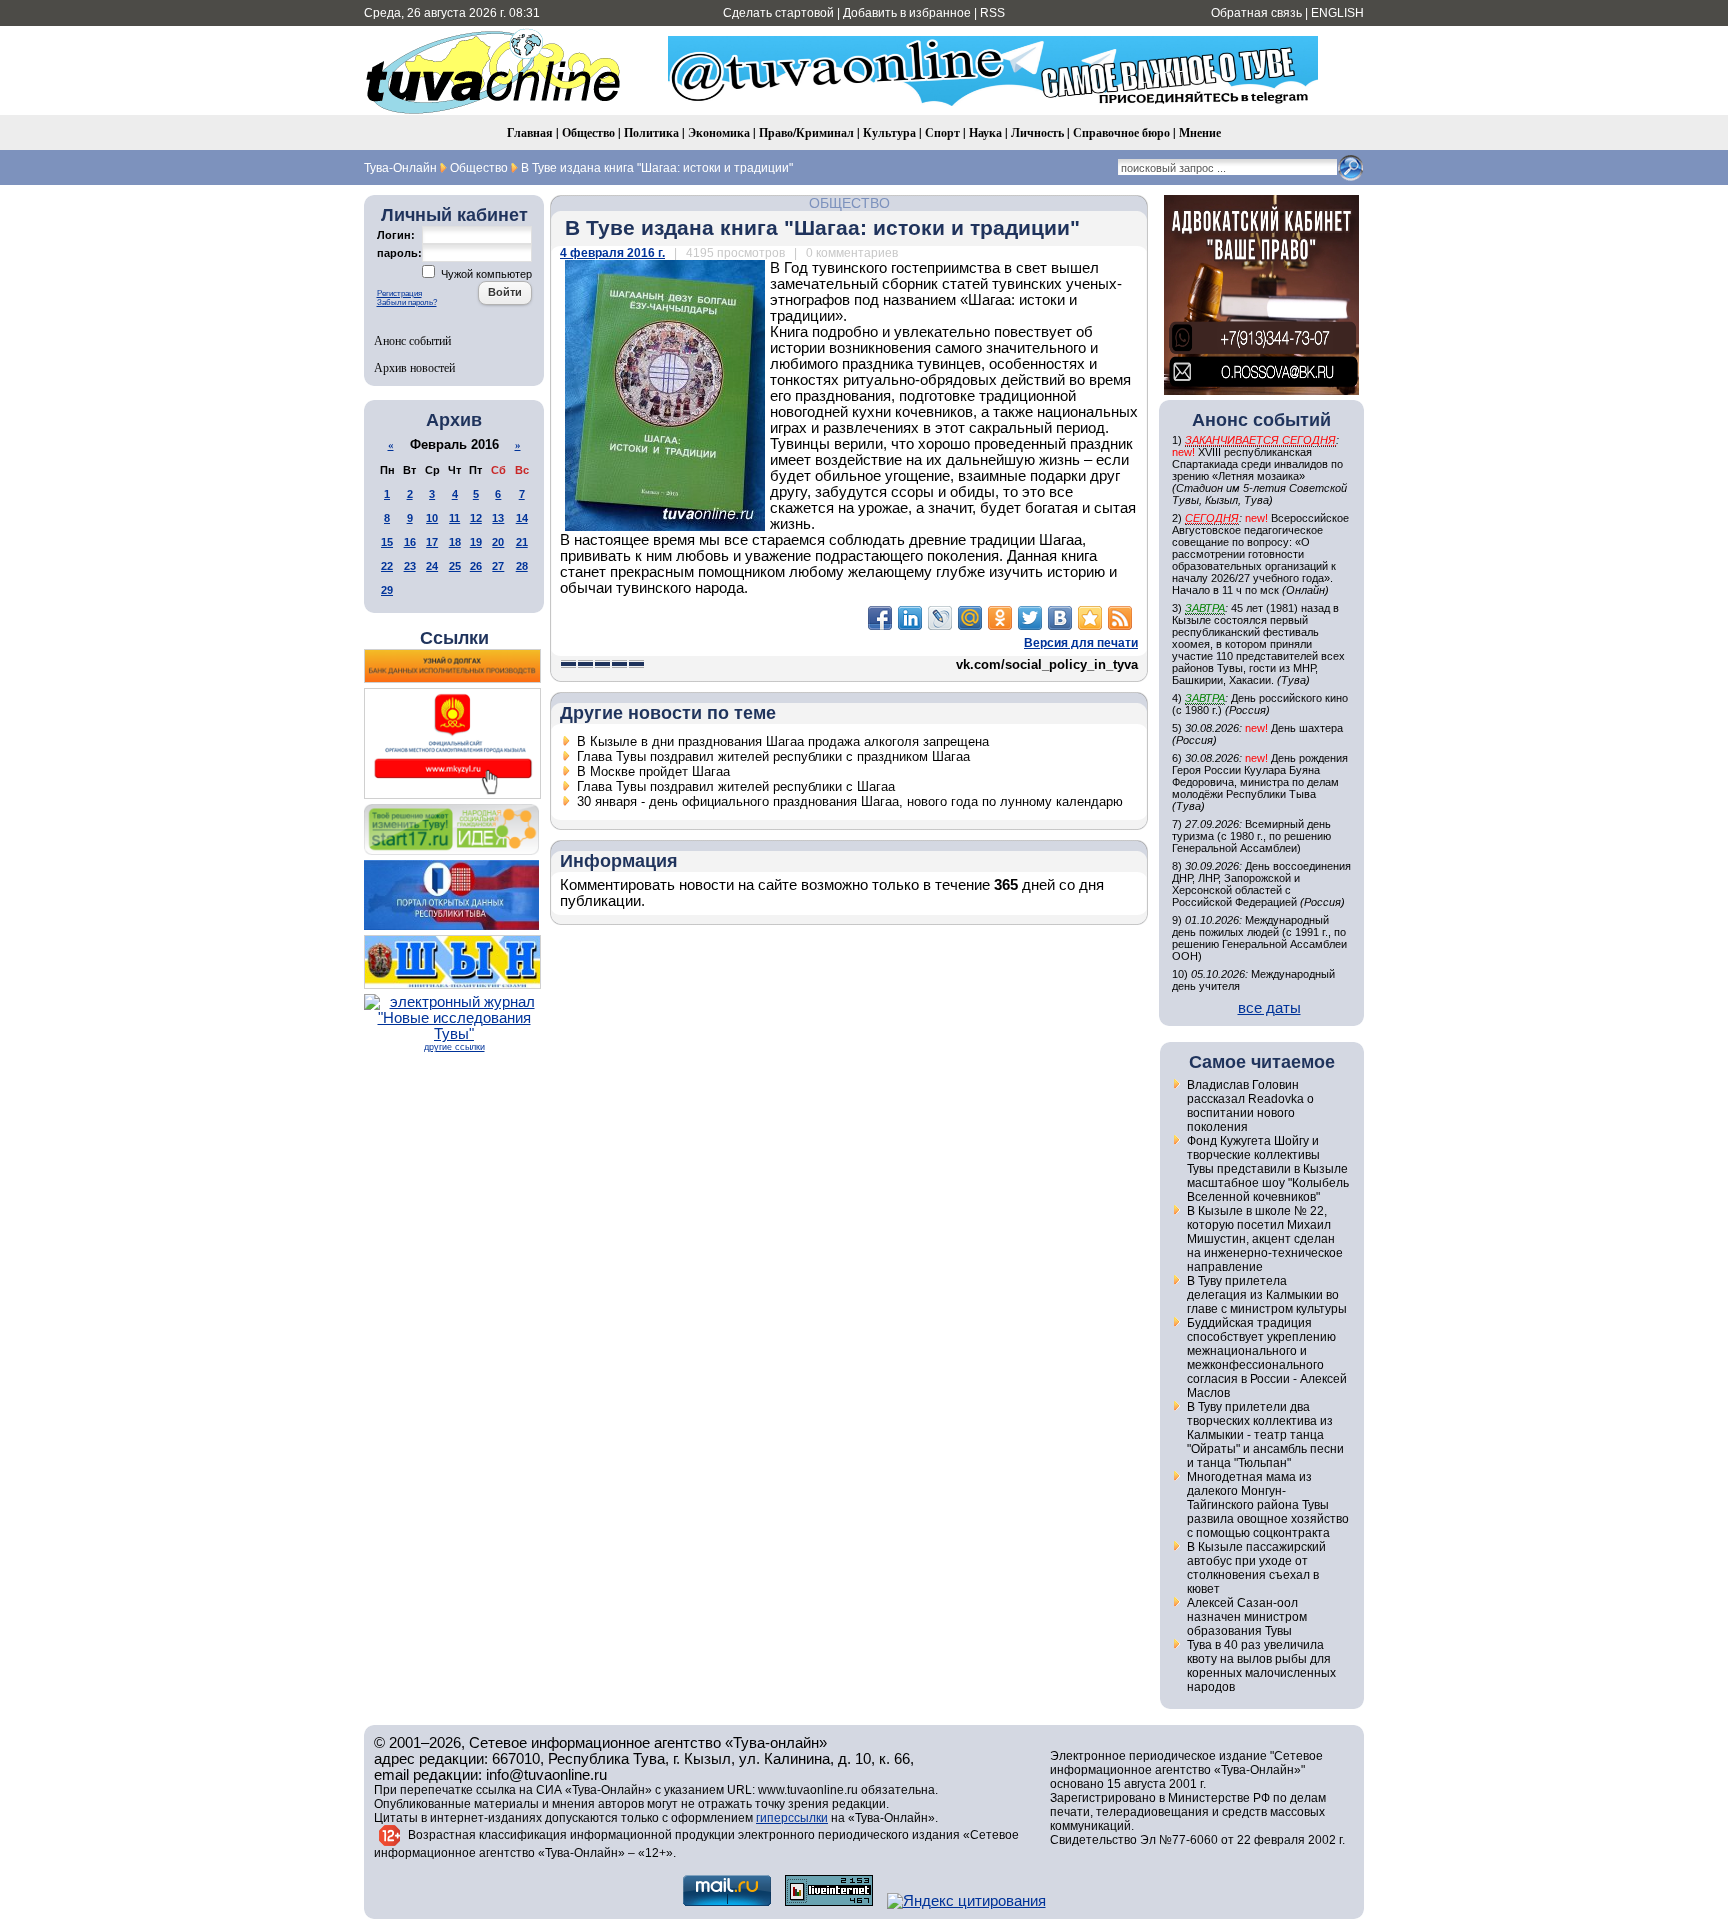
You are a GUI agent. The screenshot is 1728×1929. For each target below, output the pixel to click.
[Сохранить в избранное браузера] (1090, 618)
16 (410, 542)
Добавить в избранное (907, 13)
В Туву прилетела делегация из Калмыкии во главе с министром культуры (1267, 1295)
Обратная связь (1256, 13)
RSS (992, 13)
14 (522, 518)
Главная (530, 132)
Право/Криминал (806, 132)
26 (476, 566)
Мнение (1200, 132)
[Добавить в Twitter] (1030, 618)
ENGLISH (1337, 13)
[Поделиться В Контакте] (1060, 618)
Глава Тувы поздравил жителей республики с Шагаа (736, 786)
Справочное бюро (1121, 132)
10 (432, 518)
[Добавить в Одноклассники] (1000, 618)
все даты (1269, 1008)
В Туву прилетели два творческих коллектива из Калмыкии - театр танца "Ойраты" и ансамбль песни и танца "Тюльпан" (1265, 1435)
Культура (889, 132)
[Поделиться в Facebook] (880, 618)
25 (455, 566)
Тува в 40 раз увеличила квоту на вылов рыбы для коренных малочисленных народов (1261, 1666)
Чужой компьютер (485, 274)
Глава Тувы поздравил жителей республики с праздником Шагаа (773, 756)
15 (387, 542)
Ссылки (454, 638)
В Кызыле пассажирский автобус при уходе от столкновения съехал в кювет (1256, 1568)
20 (498, 542)
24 (432, 566)
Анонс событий (412, 340)
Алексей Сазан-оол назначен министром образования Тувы (1247, 1617)
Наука (985, 132)
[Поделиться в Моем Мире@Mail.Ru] (970, 618)
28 (522, 566)
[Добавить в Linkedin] (910, 618)
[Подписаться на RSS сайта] (1120, 618)
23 (410, 566)
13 (498, 518)
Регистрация (399, 293)
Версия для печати (1081, 643)
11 (454, 518)
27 (498, 566)
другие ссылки (454, 1047)
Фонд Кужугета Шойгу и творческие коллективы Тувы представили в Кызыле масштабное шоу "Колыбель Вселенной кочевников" (1268, 1169)
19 (476, 542)
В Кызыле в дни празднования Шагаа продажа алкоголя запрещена (783, 741)
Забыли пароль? (407, 302)
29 (387, 590)
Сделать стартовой (778, 13)
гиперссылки (792, 1818)
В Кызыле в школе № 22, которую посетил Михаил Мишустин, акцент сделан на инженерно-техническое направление (1265, 1239)
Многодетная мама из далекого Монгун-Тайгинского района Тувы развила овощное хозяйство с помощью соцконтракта (1268, 1505)
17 (432, 542)
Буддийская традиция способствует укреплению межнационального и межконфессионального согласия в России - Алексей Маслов (1267, 1358)
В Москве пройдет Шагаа (653, 771)
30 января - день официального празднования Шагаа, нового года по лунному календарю (850, 801)
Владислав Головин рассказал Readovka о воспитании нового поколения (1250, 1106)
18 (455, 542)
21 (522, 542)
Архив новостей (414, 367)
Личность (1037, 132)
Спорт (942, 132)
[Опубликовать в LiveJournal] (940, 618)
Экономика (719, 132)
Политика (651, 132)
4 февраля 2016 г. (612, 253)
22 (387, 566)
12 (476, 518)
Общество (588, 132)
